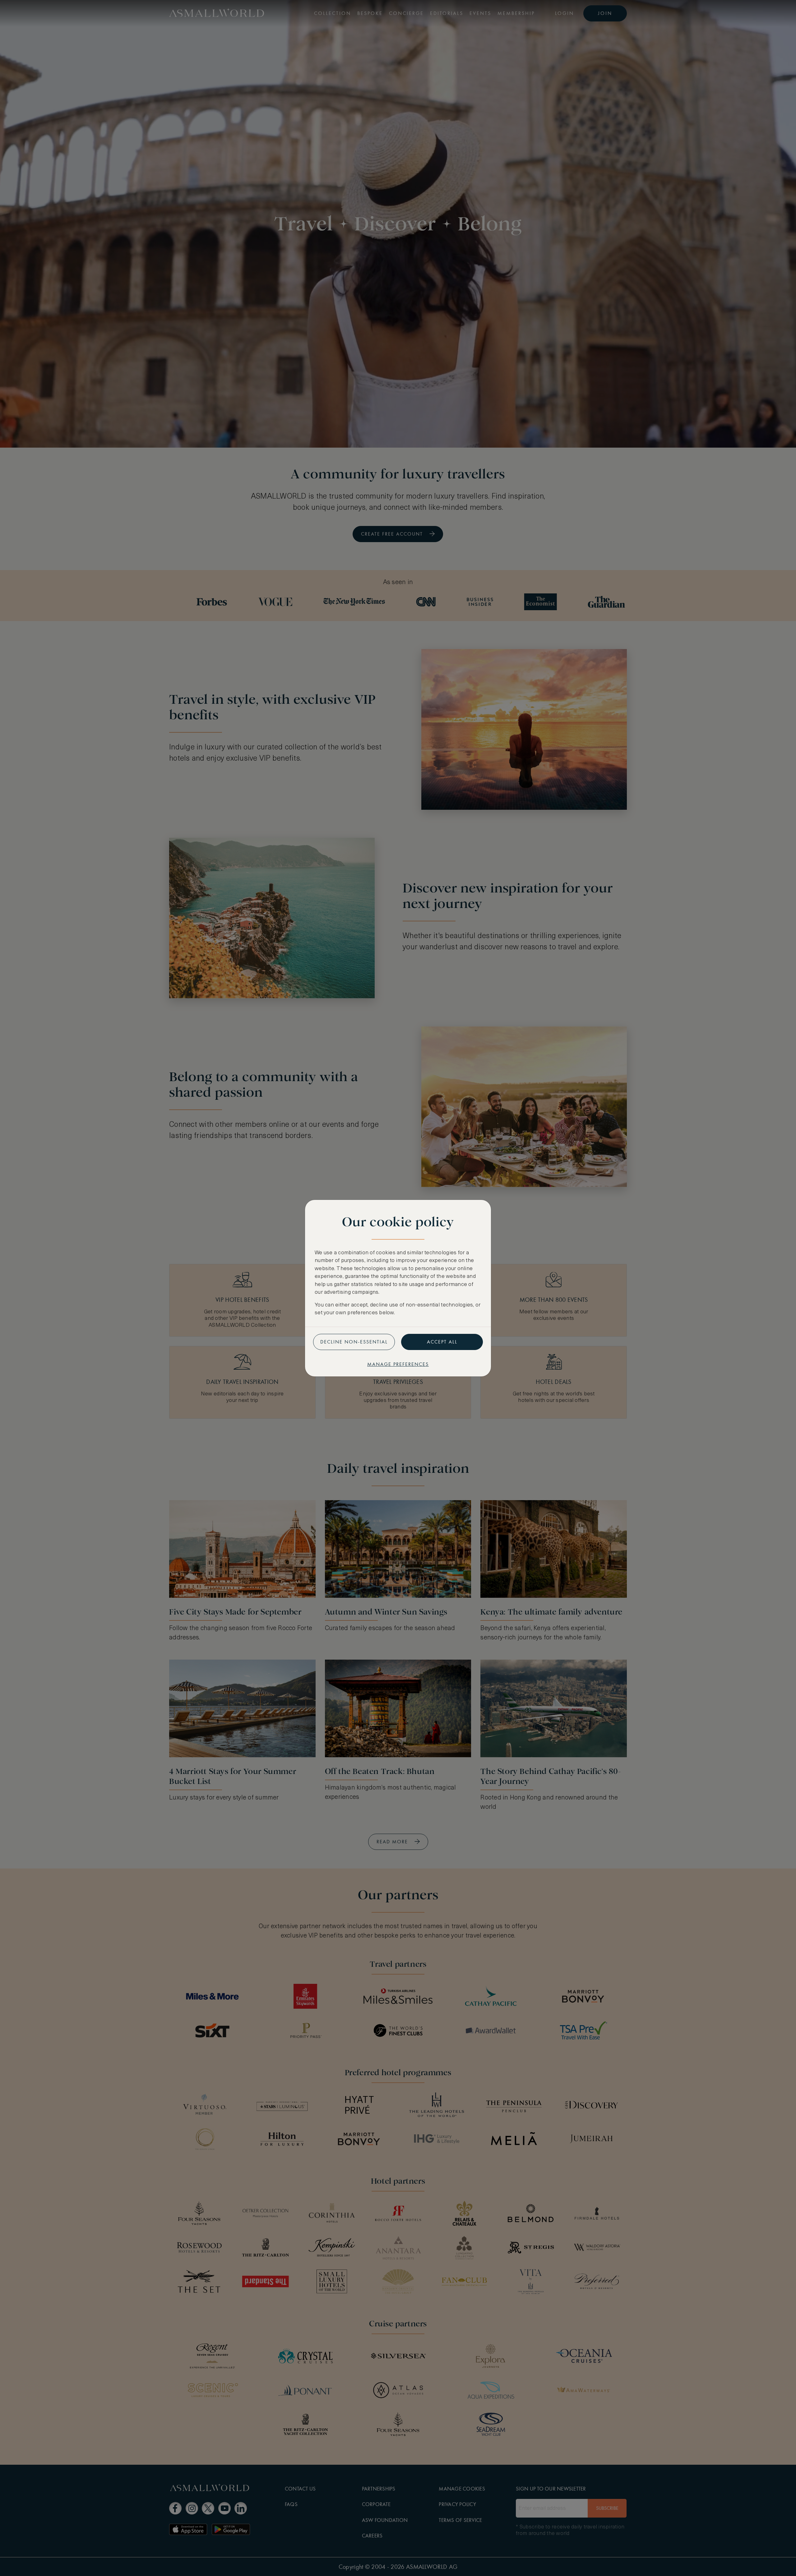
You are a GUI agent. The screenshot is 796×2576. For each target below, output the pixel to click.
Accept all (442, 1342)
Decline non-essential (354, 1342)
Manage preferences (398, 1364)
